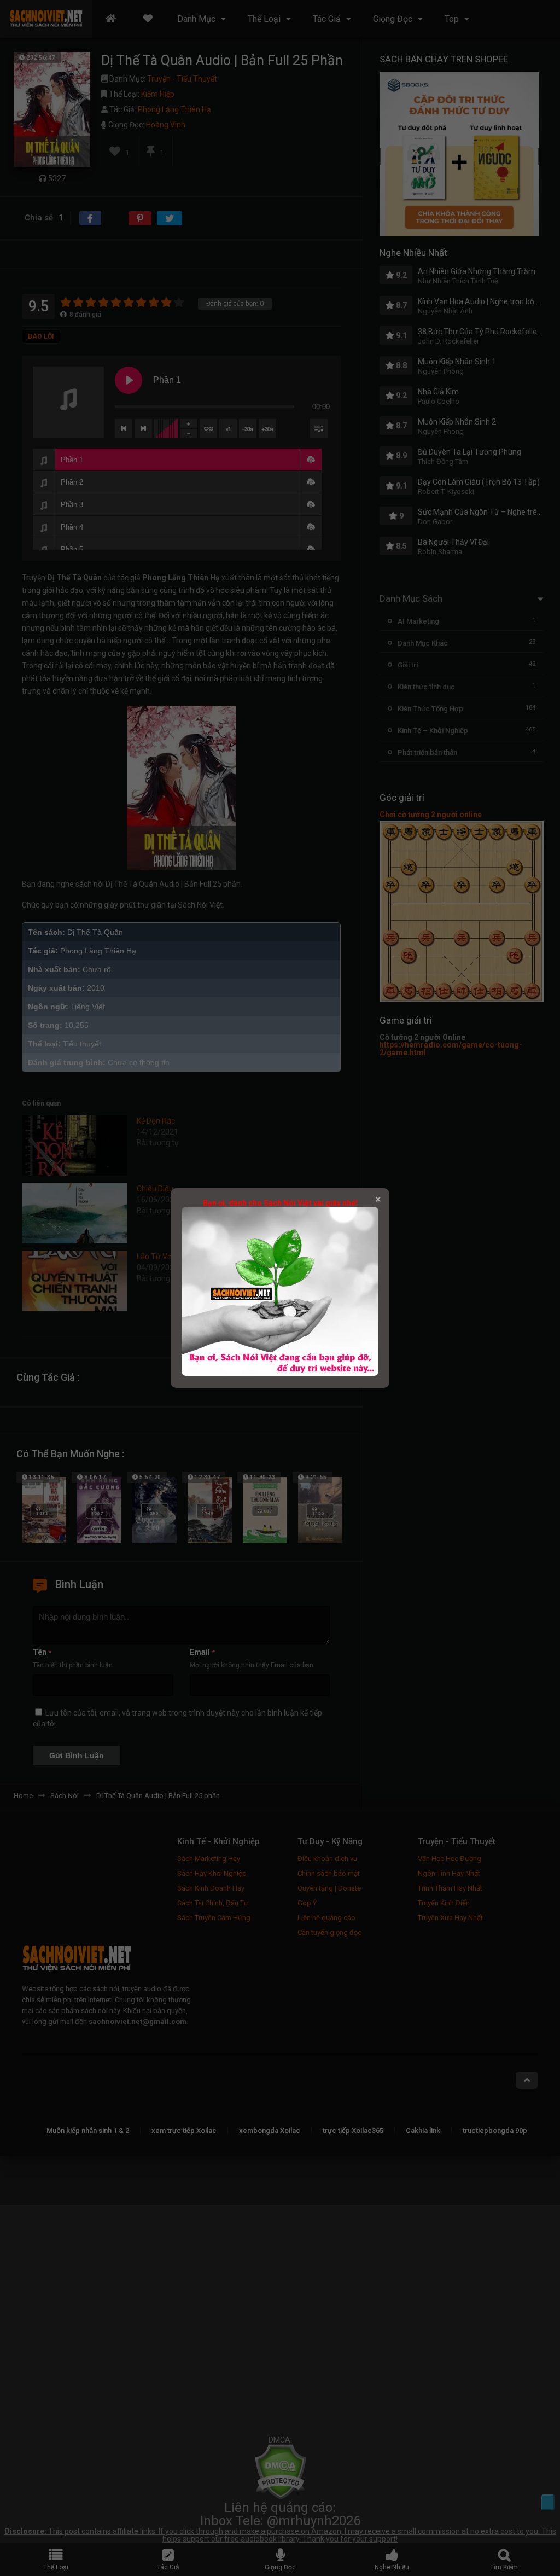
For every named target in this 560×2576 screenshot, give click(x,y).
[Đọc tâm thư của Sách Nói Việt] (280, 1373)
